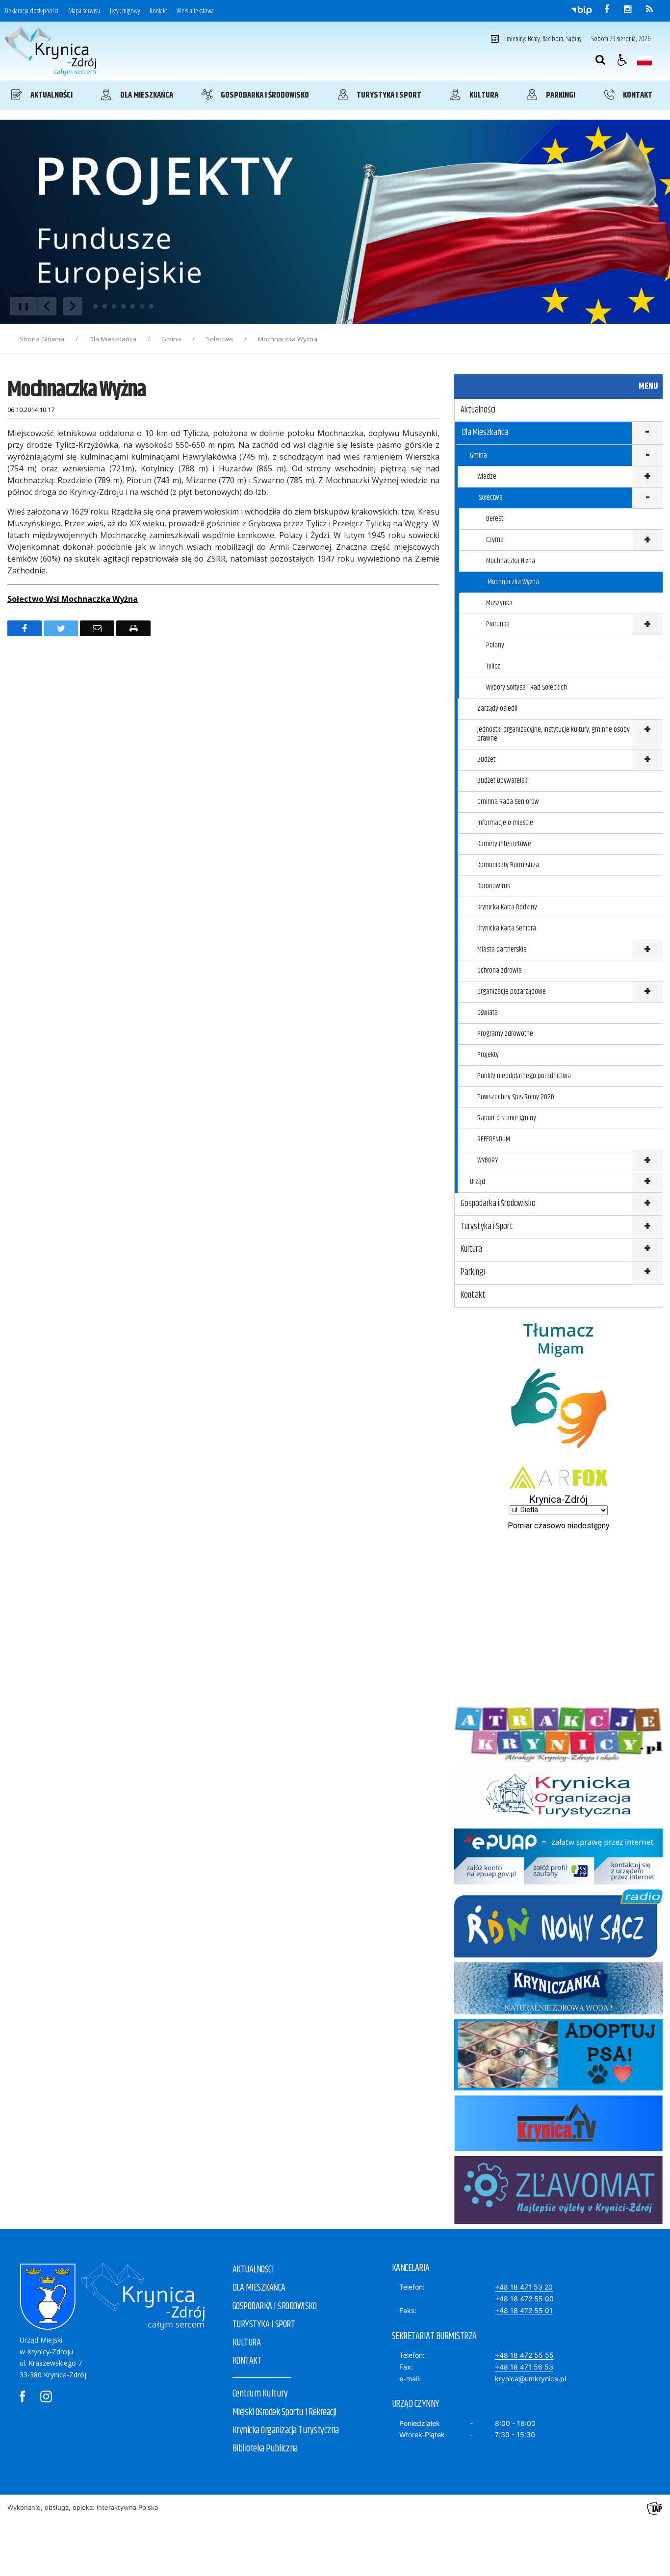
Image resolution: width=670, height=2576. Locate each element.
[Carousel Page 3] (114, 306)
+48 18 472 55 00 (524, 2299)
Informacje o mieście (505, 823)
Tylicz (493, 666)
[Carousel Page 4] (123, 306)
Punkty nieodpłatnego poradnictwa (524, 1076)
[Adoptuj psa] (558, 2088)
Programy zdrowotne (505, 1034)
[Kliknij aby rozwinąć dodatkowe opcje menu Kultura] (647, 1250)
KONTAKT (247, 2361)
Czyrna (495, 540)
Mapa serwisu (84, 11)
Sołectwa (491, 498)
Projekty (488, 1055)
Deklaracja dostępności (32, 11)
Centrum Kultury (260, 2394)
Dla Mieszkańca (485, 433)
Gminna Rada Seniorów (508, 802)
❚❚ (20, 306)
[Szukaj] (600, 60)
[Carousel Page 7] (151, 306)
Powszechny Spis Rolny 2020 (516, 1097)
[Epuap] (558, 1882)
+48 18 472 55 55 (524, 2355)
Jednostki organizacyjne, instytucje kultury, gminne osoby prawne (554, 734)
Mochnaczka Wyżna (513, 582)
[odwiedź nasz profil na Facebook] (607, 9)
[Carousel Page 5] (133, 306)
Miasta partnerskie (502, 949)
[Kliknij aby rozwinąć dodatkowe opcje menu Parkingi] (647, 1273)
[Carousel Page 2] (105, 306)
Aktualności (478, 410)
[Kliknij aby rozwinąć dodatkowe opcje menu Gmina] (647, 456)
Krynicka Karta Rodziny (507, 907)
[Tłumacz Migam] (558, 1458)
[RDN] (558, 1955)
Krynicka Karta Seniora (507, 928)
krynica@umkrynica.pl (530, 2379)
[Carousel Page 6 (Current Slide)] (142, 306)
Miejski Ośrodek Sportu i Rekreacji (284, 2412)
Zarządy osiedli (497, 708)
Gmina (478, 455)
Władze (487, 477)
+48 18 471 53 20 (524, 2287)
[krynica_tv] (558, 2149)
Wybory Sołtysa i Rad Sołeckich (527, 687)
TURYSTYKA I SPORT (264, 2325)
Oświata (488, 1013)
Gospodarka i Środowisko (498, 1204)
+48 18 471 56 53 (524, 2367)
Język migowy (125, 11)
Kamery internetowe (504, 844)
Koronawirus (494, 886)
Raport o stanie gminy (507, 1118)
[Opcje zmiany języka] (644, 60)
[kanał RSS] (649, 9)
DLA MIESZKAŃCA (259, 2288)
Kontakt (158, 11)
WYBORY (488, 1160)
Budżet (486, 760)
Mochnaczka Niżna (511, 561)
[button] (622, 60)
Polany (495, 645)
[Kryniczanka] (558, 2012)
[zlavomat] (558, 2221)
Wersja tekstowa (195, 11)
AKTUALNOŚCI (253, 2270)
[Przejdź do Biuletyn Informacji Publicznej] (581, 10)
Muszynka (499, 603)
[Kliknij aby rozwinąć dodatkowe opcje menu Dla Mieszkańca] (647, 433)
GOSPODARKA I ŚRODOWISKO (275, 2306)
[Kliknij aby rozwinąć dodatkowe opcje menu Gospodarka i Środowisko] (647, 1204)
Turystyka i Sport (487, 1227)
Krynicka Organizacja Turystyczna (286, 2431)
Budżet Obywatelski (503, 781)
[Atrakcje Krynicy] (558, 1760)
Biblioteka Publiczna (265, 2449)
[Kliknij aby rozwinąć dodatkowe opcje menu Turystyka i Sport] (647, 1227)
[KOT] (558, 1821)
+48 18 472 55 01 (524, 2310)
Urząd (477, 1182)
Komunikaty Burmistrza (508, 865)
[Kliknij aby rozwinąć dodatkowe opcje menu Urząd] (647, 1182)
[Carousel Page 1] (95, 306)
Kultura (471, 1249)
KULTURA (247, 2343)
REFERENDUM (494, 1139)
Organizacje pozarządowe (512, 992)
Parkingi (473, 1272)
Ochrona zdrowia (500, 970)
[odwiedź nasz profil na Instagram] (628, 9)
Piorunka (498, 624)
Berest (495, 519)
